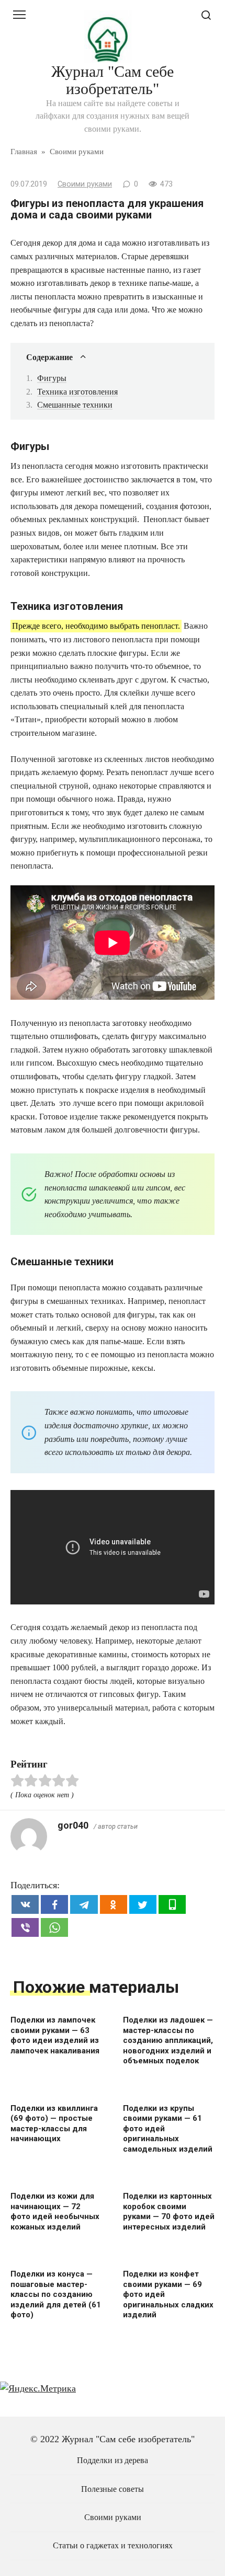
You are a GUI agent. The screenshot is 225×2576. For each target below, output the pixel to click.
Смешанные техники (75, 405)
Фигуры (52, 378)
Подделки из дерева (113, 2461)
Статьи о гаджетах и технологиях (113, 2546)
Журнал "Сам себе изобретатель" (113, 80)
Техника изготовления (77, 392)
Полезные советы (113, 2489)
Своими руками (85, 184)
